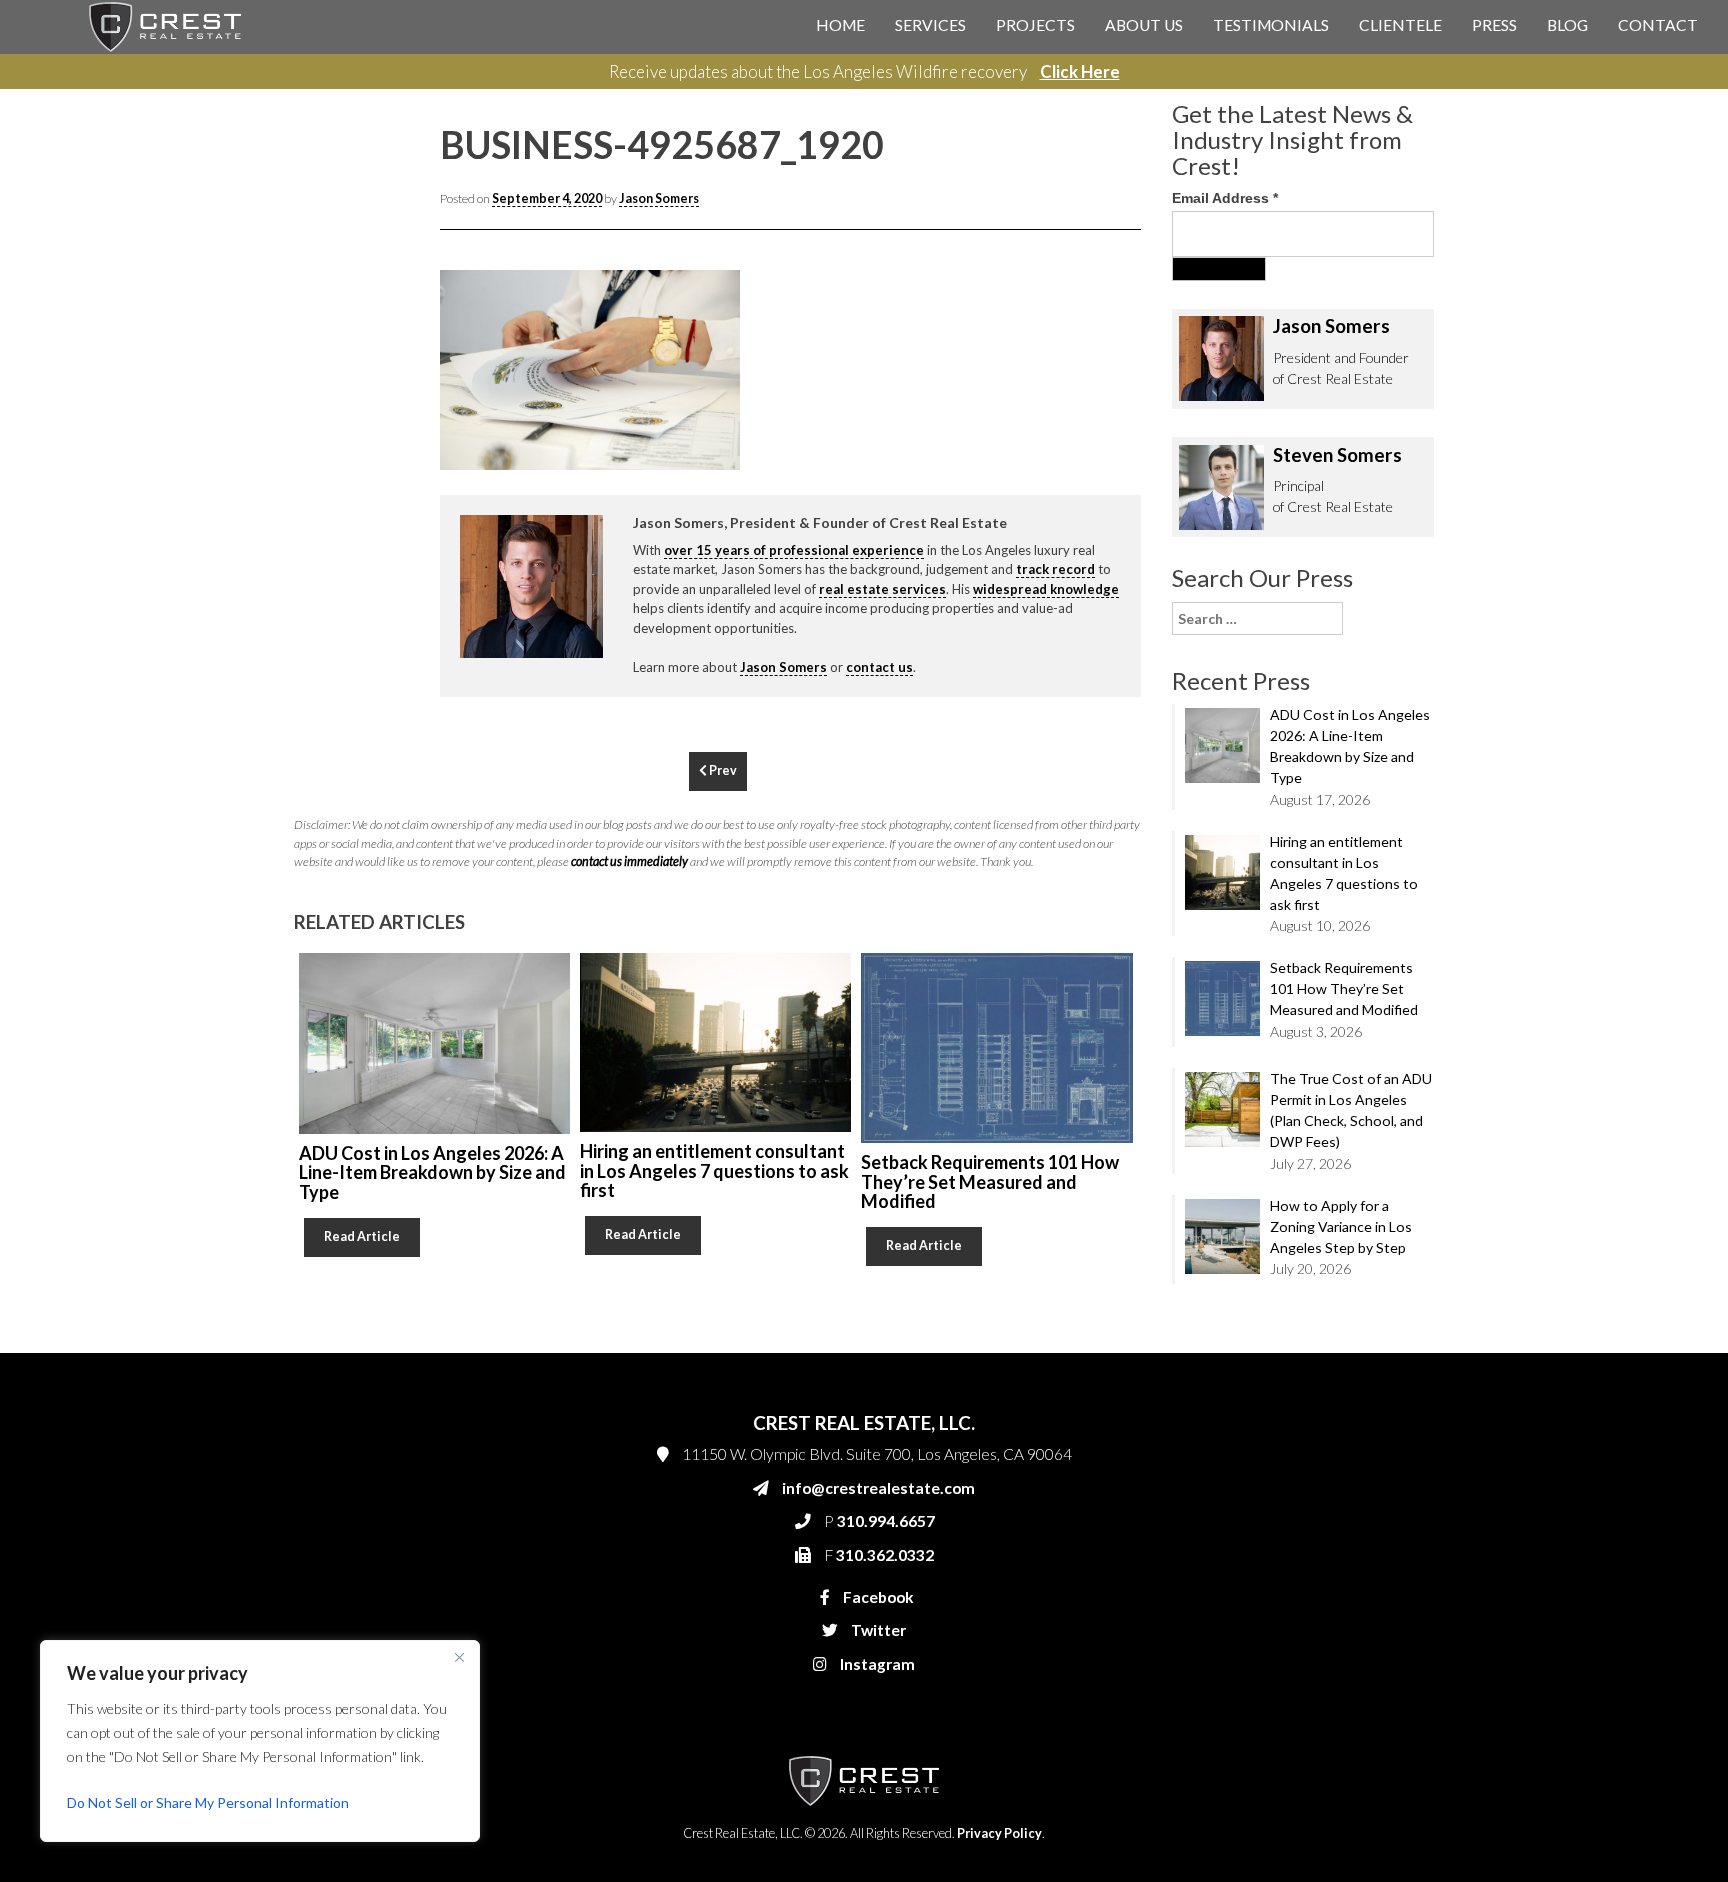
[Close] (459, 1657)
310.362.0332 (1090, 472)
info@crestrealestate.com (1125, 392)
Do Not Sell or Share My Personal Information (208, 1802)
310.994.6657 (1093, 432)
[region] (260, 1741)
